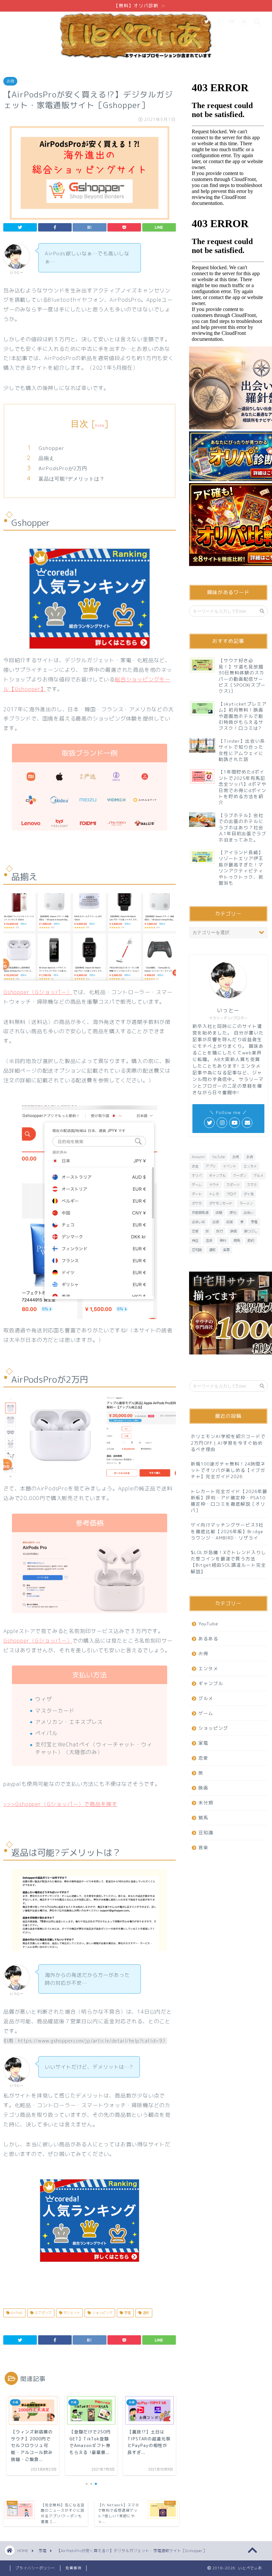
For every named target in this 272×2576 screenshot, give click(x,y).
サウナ (214, 1185)
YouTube (218, 1157)
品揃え (46, 458)
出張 (216, 1222)
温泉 (209, 1240)
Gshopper (51, 448)
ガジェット (71, 2313)
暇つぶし (251, 1231)
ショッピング (102, 2313)
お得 (10, 81)
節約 (251, 1240)
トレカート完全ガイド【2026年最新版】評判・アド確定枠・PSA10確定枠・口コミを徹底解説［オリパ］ (229, 1501)
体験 (219, 1213)
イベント (230, 1166)
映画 (234, 1231)
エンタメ (250, 1166)
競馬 (237, 1240)
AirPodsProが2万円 (63, 468)
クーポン (239, 1175)
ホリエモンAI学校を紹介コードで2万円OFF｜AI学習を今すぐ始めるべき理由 (228, 1443)
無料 (223, 1240)
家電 (127, 2313)
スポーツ (233, 1185)
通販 (145, 2313)
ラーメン (246, 1203)
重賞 (226, 1250)
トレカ (214, 1194)
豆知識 (197, 1250)
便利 (233, 1213)
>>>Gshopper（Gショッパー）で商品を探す (60, 1804)
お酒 (249, 1157)
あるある (208, 1638)
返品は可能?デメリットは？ (72, 479)
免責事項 (73, 2568)
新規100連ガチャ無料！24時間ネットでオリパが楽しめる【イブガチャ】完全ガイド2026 (228, 1470)
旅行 (220, 1231)
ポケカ (197, 1203)
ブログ (231, 1194)
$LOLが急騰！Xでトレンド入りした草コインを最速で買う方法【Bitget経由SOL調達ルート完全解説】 (228, 1562)
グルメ (258, 1175)
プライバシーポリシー (35, 2568)
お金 (195, 1166)
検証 (195, 1240)
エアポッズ (43, 2313)
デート (197, 1194)
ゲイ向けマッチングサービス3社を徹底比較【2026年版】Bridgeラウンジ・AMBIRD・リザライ (227, 1531)
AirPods (16, 2313)
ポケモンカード (221, 1203)
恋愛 (195, 1231)
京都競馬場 (200, 1213)
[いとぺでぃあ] (136, 59)
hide (100, 425)
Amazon (198, 1157)
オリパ (197, 1175)
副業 (230, 1222)
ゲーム (197, 1185)
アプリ (211, 1166)
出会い (248, 1213)
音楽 (203, 1847)
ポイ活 (248, 1194)
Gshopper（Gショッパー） (38, 992)
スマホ (252, 1185)
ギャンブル (217, 1175)
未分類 (206, 1803)
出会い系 (198, 1222)
